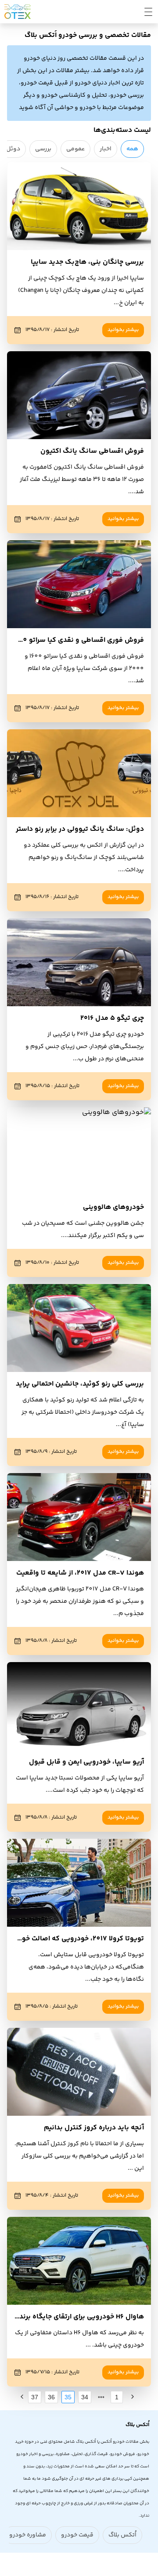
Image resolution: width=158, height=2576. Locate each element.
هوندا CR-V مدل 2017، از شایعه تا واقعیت (80, 1573)
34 (85, 2397)
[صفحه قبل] (133, 2397)
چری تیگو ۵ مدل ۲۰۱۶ (112, 1018)
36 (51, 2397)
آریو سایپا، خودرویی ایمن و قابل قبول (86, 1762)
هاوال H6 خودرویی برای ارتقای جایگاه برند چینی (74, 2317)
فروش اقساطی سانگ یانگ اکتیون (92, 451)
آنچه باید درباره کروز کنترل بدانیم (94, 2128)
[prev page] (101, 2397)
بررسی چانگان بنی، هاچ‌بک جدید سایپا (87, 262)
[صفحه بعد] (22, 2397)
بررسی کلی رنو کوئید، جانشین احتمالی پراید (80, 1384)
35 (68, 2397)
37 (35, 2397)
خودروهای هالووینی (113, 1207)
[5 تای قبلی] (101, 2397)
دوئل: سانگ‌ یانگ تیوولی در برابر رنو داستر (80, 829)
